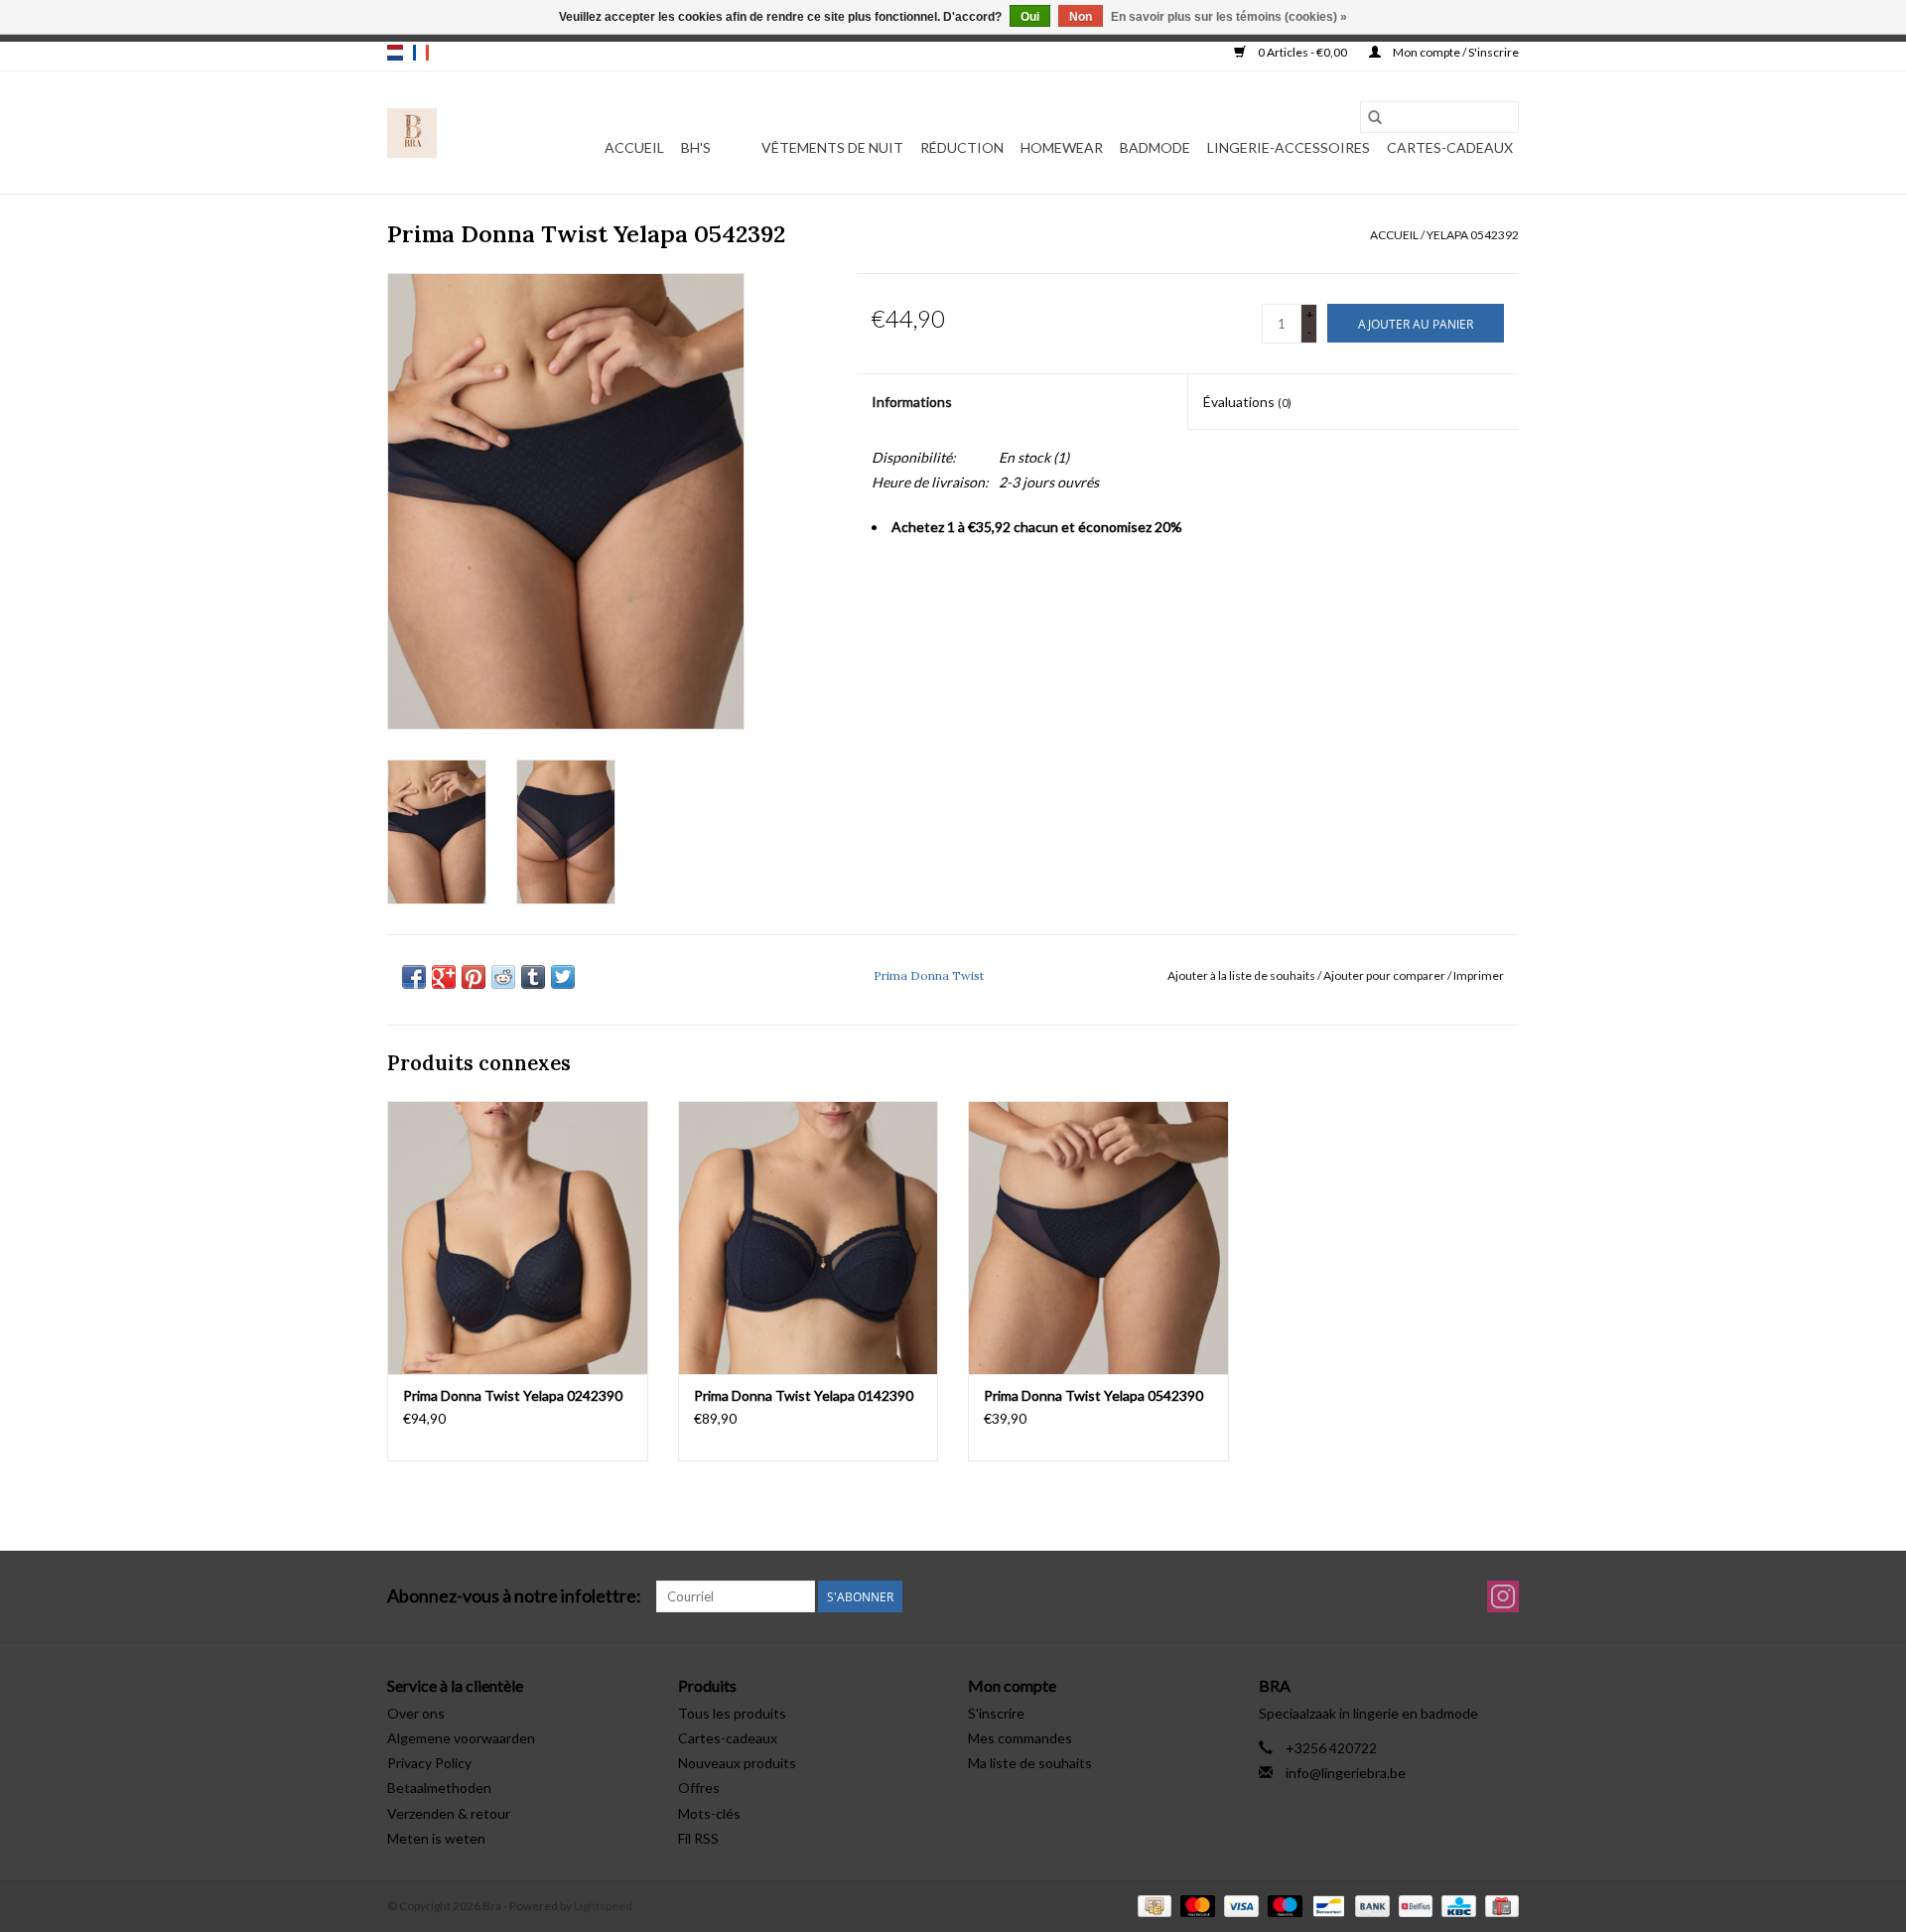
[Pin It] (474, 977)
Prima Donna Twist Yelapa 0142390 (804, 1395)
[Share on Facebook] (414, 977)
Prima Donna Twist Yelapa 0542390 (1093, 1395)
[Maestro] (1283, 1905)
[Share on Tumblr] (533, 977)
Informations (912, 402)
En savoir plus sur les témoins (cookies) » (1229, 17)
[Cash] (1152, 1905)
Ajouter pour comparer (1385, 975)
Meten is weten (436, 1838)
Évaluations (1247, 402)
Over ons (416, 1713)
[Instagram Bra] (1503, 1596)
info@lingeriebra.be (1346, 1773)
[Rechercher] (1375, 117)
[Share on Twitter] (563, 977)
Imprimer (1479, 975)
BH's (696, 147)
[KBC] (1456, 1905)
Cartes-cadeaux (1450, 147)
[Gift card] (1498, 1905)
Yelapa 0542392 (1473, 235)
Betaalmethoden (439, 1788)
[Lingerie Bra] (412, 133)
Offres (699, 1788)
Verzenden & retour (449, 1813)
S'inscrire (996, 1713)
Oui (1030, 17)
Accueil (634, 147)
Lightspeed (603, 1906)
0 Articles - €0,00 (1302, 52)
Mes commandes (1020, 1738)
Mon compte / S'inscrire (1455, 52)
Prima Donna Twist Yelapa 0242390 (513, 1395)
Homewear (1062, 147)
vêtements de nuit (832, 147)
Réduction (962, 147)
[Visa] (1239, 1905)
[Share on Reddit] (503, 977)
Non (1081, 17)
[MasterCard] (1195, 1905)
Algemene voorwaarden (461, 1738)
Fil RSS (698, 1838)
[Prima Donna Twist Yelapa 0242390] (518, 1238)
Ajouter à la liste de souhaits (1242, 975)
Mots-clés (709, 1813)
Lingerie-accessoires (1289, 147)
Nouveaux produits (737, 1763)
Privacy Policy (429, 1763)
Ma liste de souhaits (1030, 1763)
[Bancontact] (1326, 1905)
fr (421, 53)
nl (395, 53)
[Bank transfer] (1370, 1905)
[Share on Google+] (444, 977)
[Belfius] (1413, 1905)
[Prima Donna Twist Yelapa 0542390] (1098, 1238)
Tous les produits (732, 1713)
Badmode (1155, 147)
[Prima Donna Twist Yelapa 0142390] (809, 1238)
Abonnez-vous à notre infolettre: (514, 1596)
